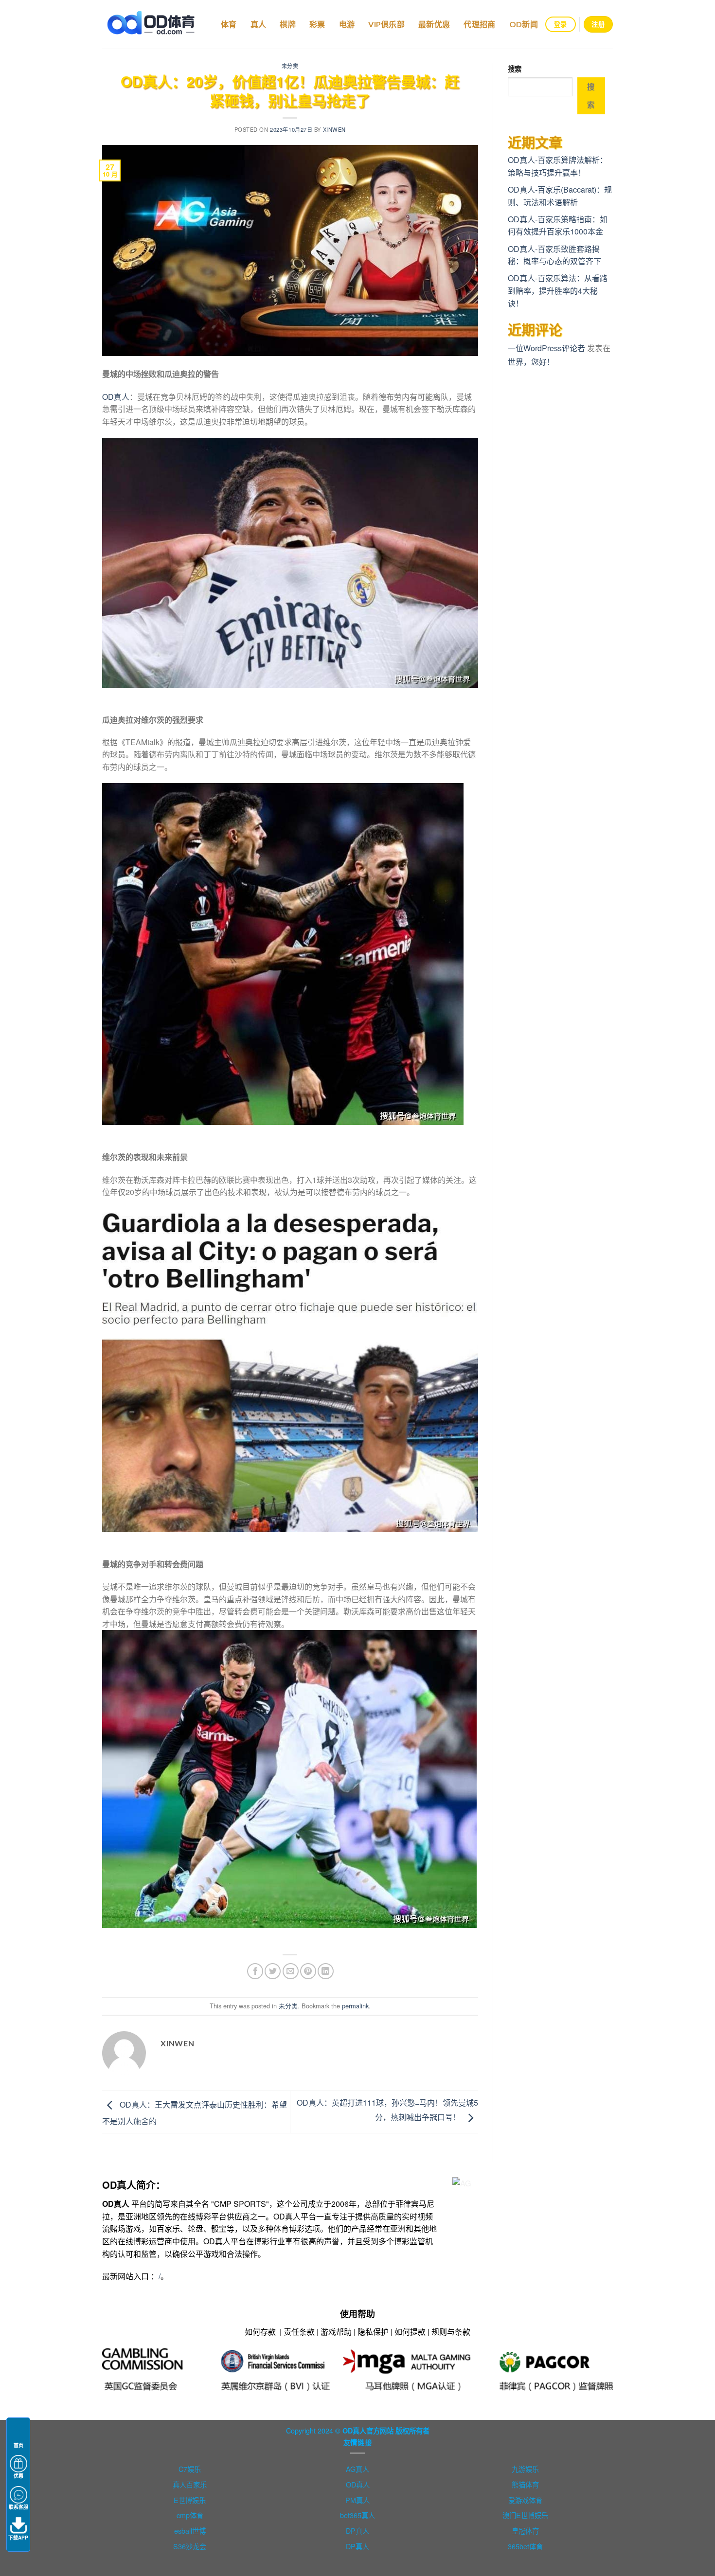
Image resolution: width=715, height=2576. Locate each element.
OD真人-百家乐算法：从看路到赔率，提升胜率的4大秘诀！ (558, 290)
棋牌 (288, 24)
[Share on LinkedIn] (326, 1971)
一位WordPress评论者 (546, 348)
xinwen (334, 129)
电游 (347, 24)
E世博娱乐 (190, 2500)
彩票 (317, 24)
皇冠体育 (525, 2531)
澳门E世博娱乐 (525, 2515)
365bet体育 (525, 2546)
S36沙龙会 (190, 2546)
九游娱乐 (525, 2469)
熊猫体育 (525, 2484)
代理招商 (479, 24)
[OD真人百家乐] (151, 24)
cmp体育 (190, 2515)
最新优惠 (434, 24)
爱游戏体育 (525, 2500)
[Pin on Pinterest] (308, 1971)
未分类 (290, 66)
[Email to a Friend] (291, 1971)
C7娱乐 (190, 2469)
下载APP (18, 2538)
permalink (355, 2006)
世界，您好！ (531, 362)
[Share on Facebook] (255, 1971)
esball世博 (190, 2531)
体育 (229, 24)
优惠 (18, 2476)
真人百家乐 (190, 2484)
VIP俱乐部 (386, 24)
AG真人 (357, 2469)
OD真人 (116, 397)
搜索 (515, 69)
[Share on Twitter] (273, 1971)
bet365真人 (357, 2515)
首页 (18, 2445)
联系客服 (18, 2507)
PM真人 (357, 2500)
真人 (259, 24)
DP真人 (357, 2531)
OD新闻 (524, 24)
